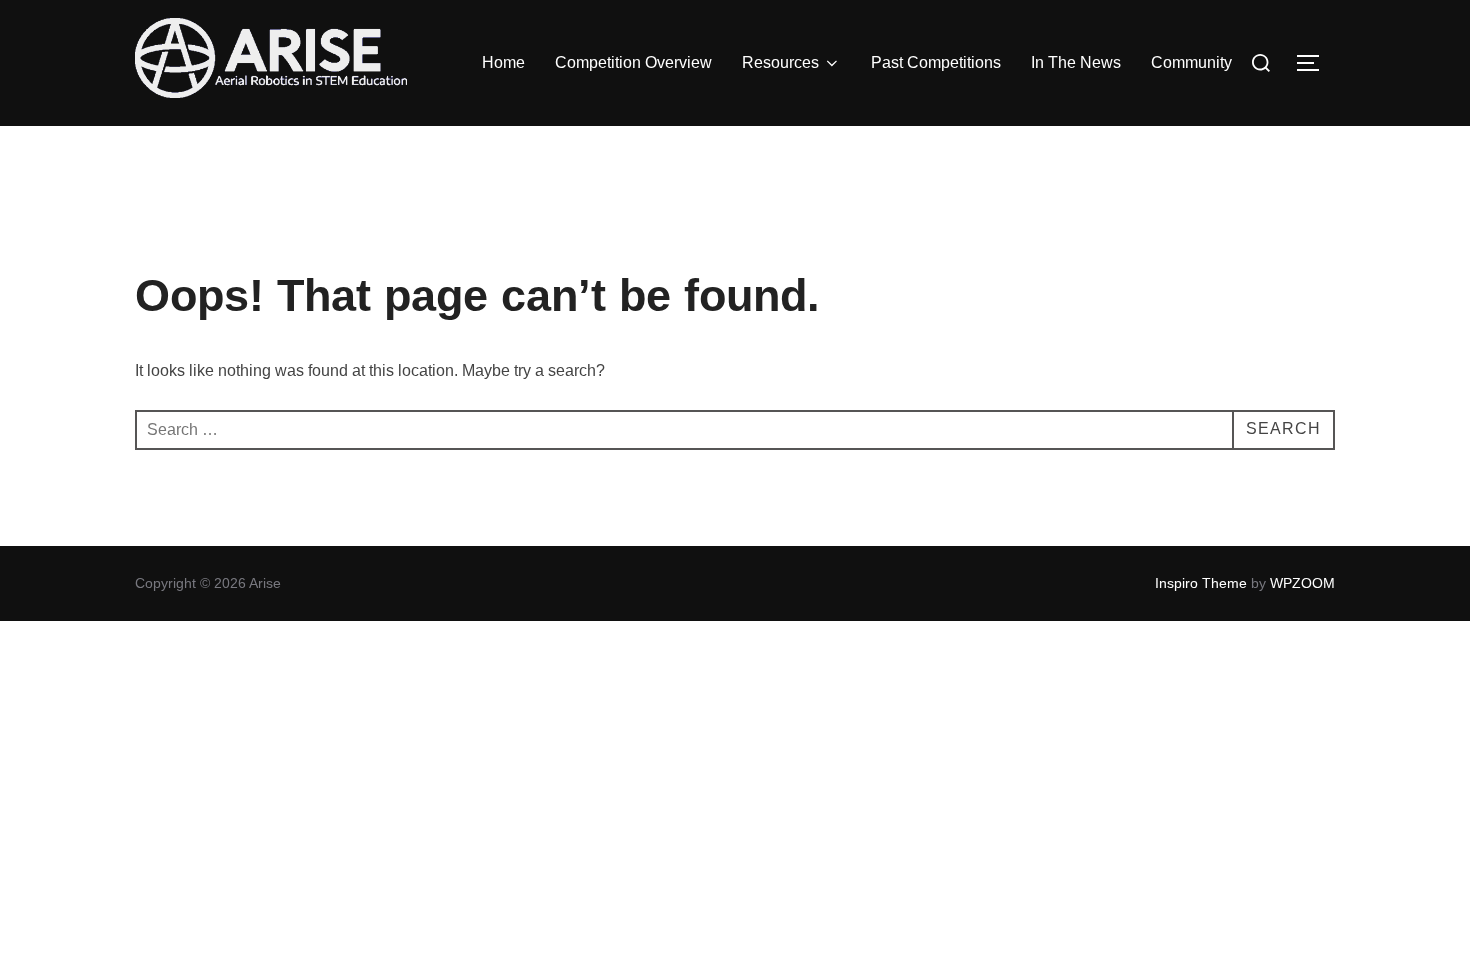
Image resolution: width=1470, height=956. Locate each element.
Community (1191, 62)
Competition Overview (633, 62)
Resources (780, 62)
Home (503, 62)
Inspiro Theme (1201, 583)
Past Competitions (936, 62)
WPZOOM (1302, 583)
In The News (1076, 62)
